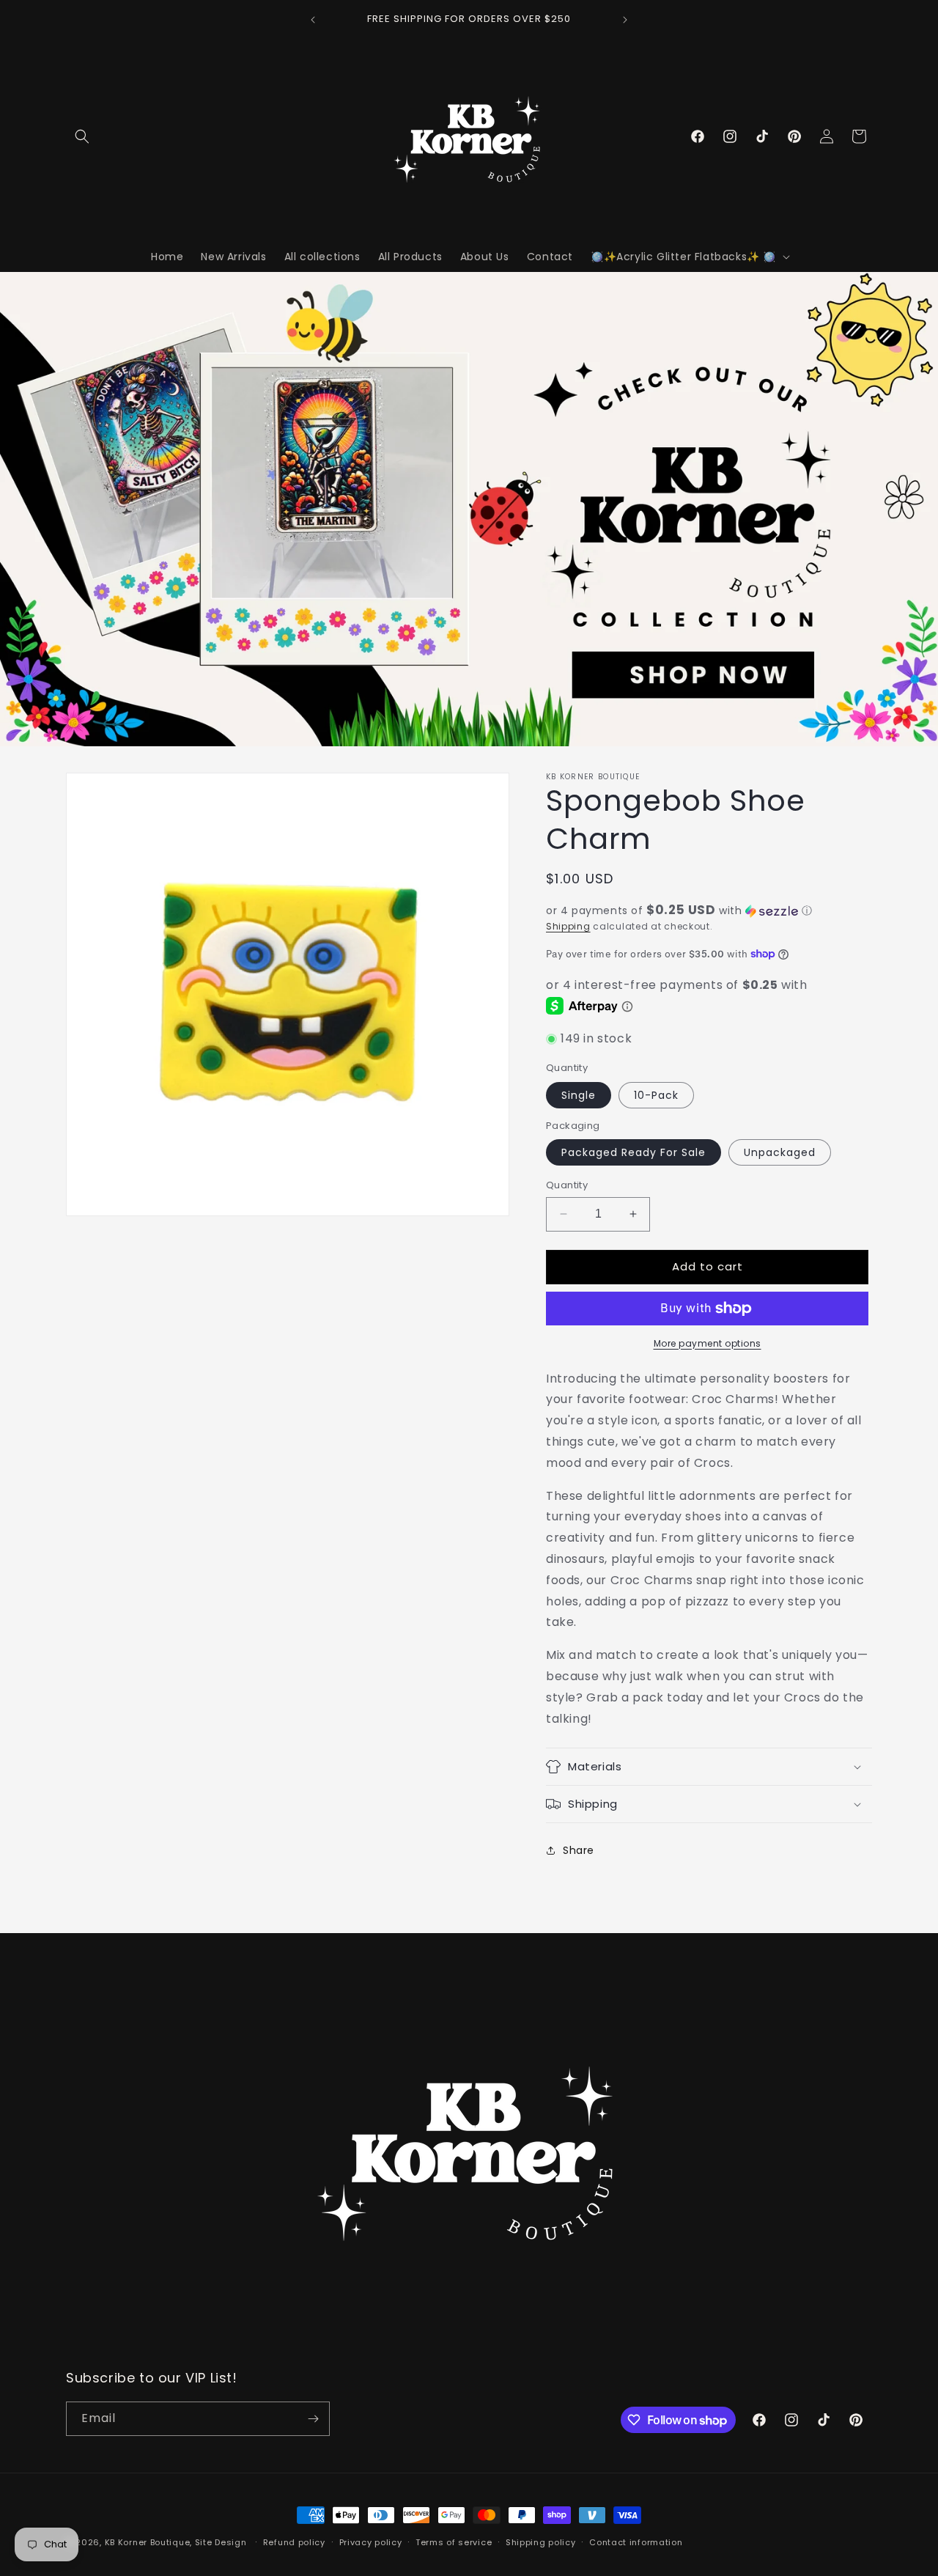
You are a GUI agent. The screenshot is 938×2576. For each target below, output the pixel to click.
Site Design (221, 2542)
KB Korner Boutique (148, 2542)
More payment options (708, 1343)
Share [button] (579, 1850)
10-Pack (656, 1095)
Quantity (567, 1185)
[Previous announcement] (313, 20)
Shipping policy (541, 2542)
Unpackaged (780, 1152)
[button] (82, 136)
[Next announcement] (625, 20)
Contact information (636, 2542)
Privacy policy (371, 2542)
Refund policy (294, 2542)
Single (579, 1095)
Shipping (568, 926)
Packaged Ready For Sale (634, 1152)
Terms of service (454, 2542)
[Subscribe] (313, 2419)
